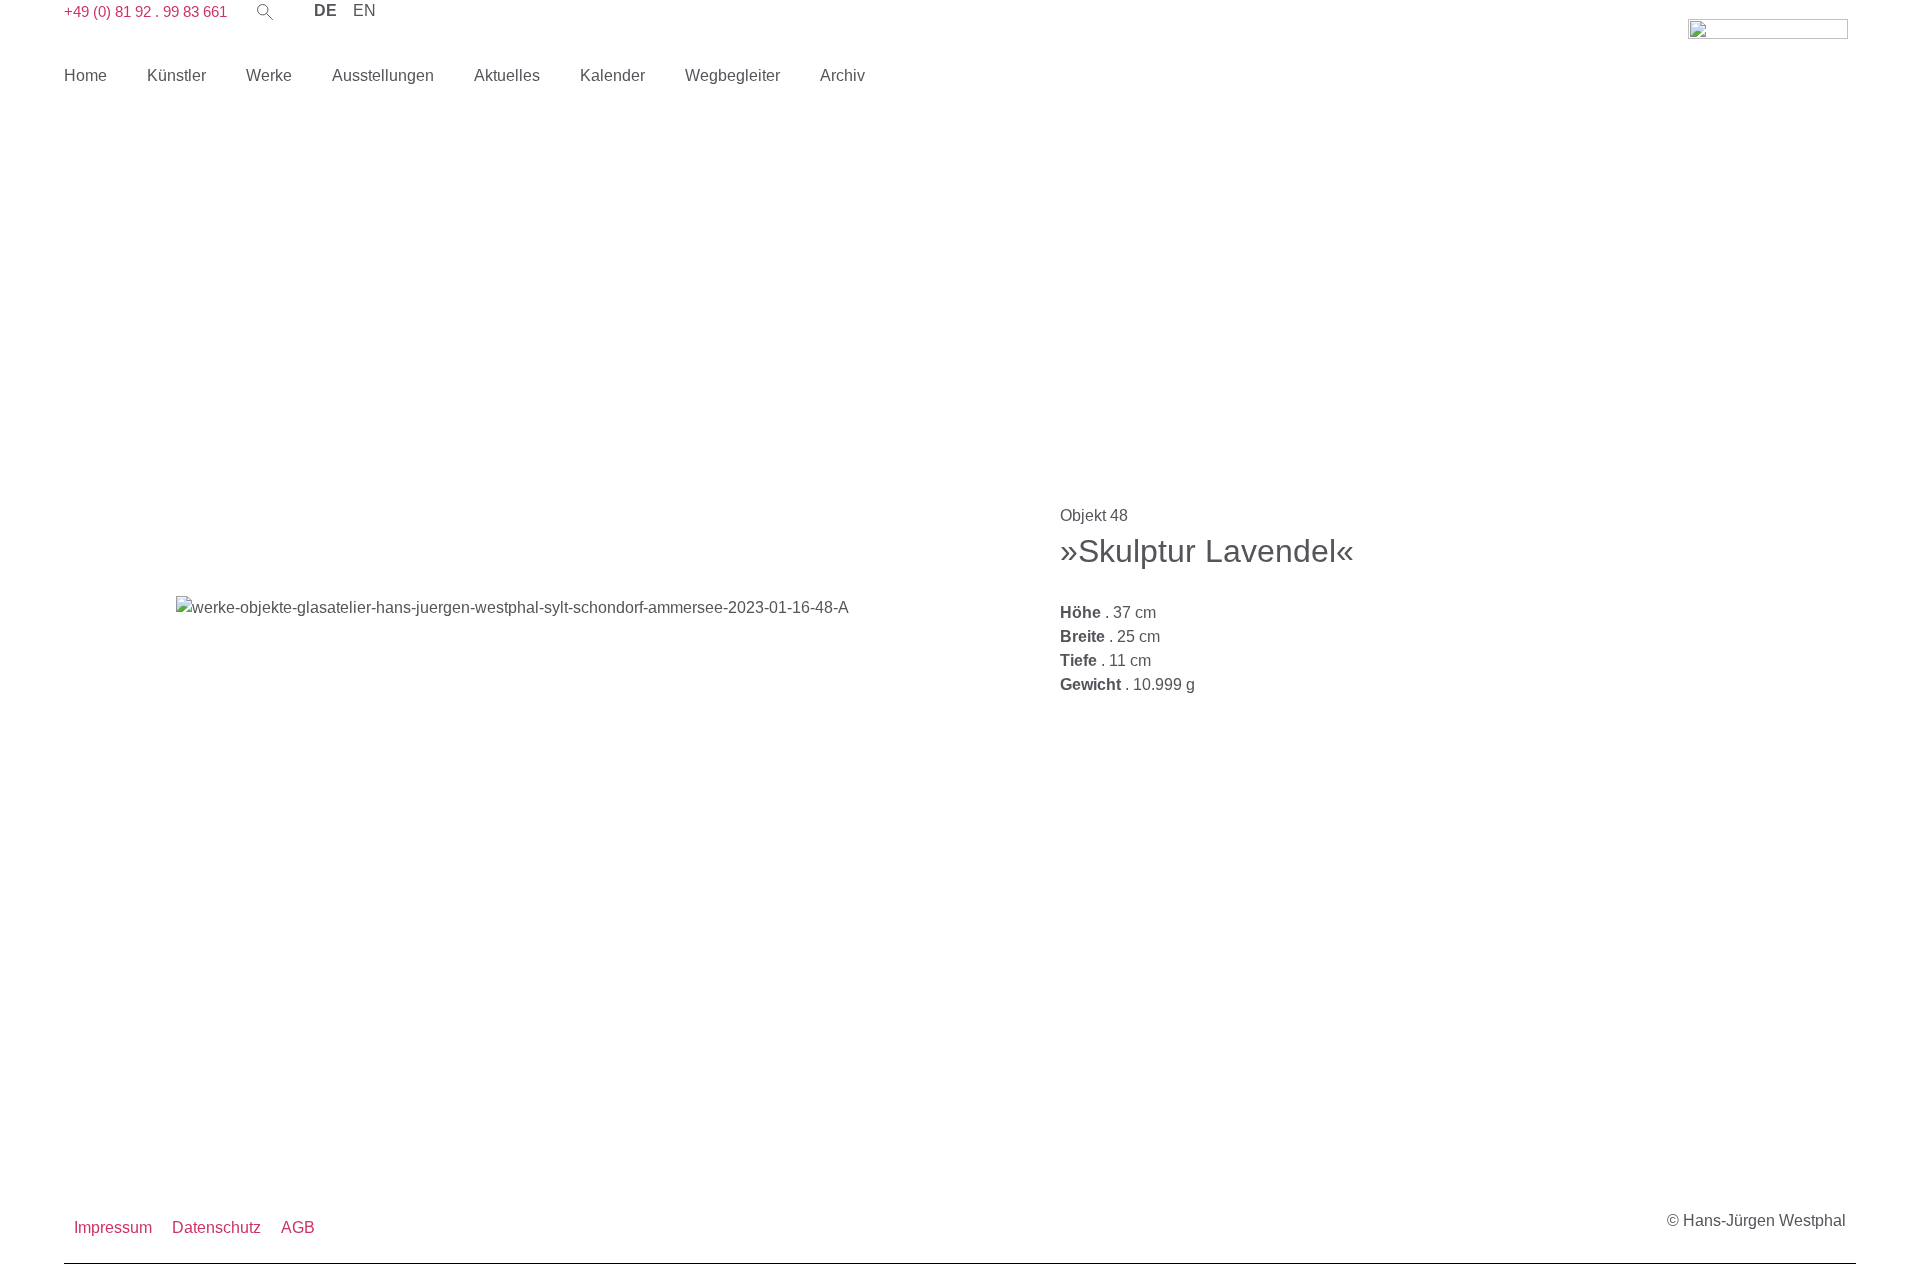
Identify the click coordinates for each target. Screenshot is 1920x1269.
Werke (269, 75)
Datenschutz (216, 1227)
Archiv (842, 75)
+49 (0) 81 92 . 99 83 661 (145, 11)
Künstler (176, 75)
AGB (298, 1227)
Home (85, 75)
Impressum (113, 1227)
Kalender (612, 75)
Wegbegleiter (732, 75)
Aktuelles (507, 75)
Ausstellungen (383, 75)
